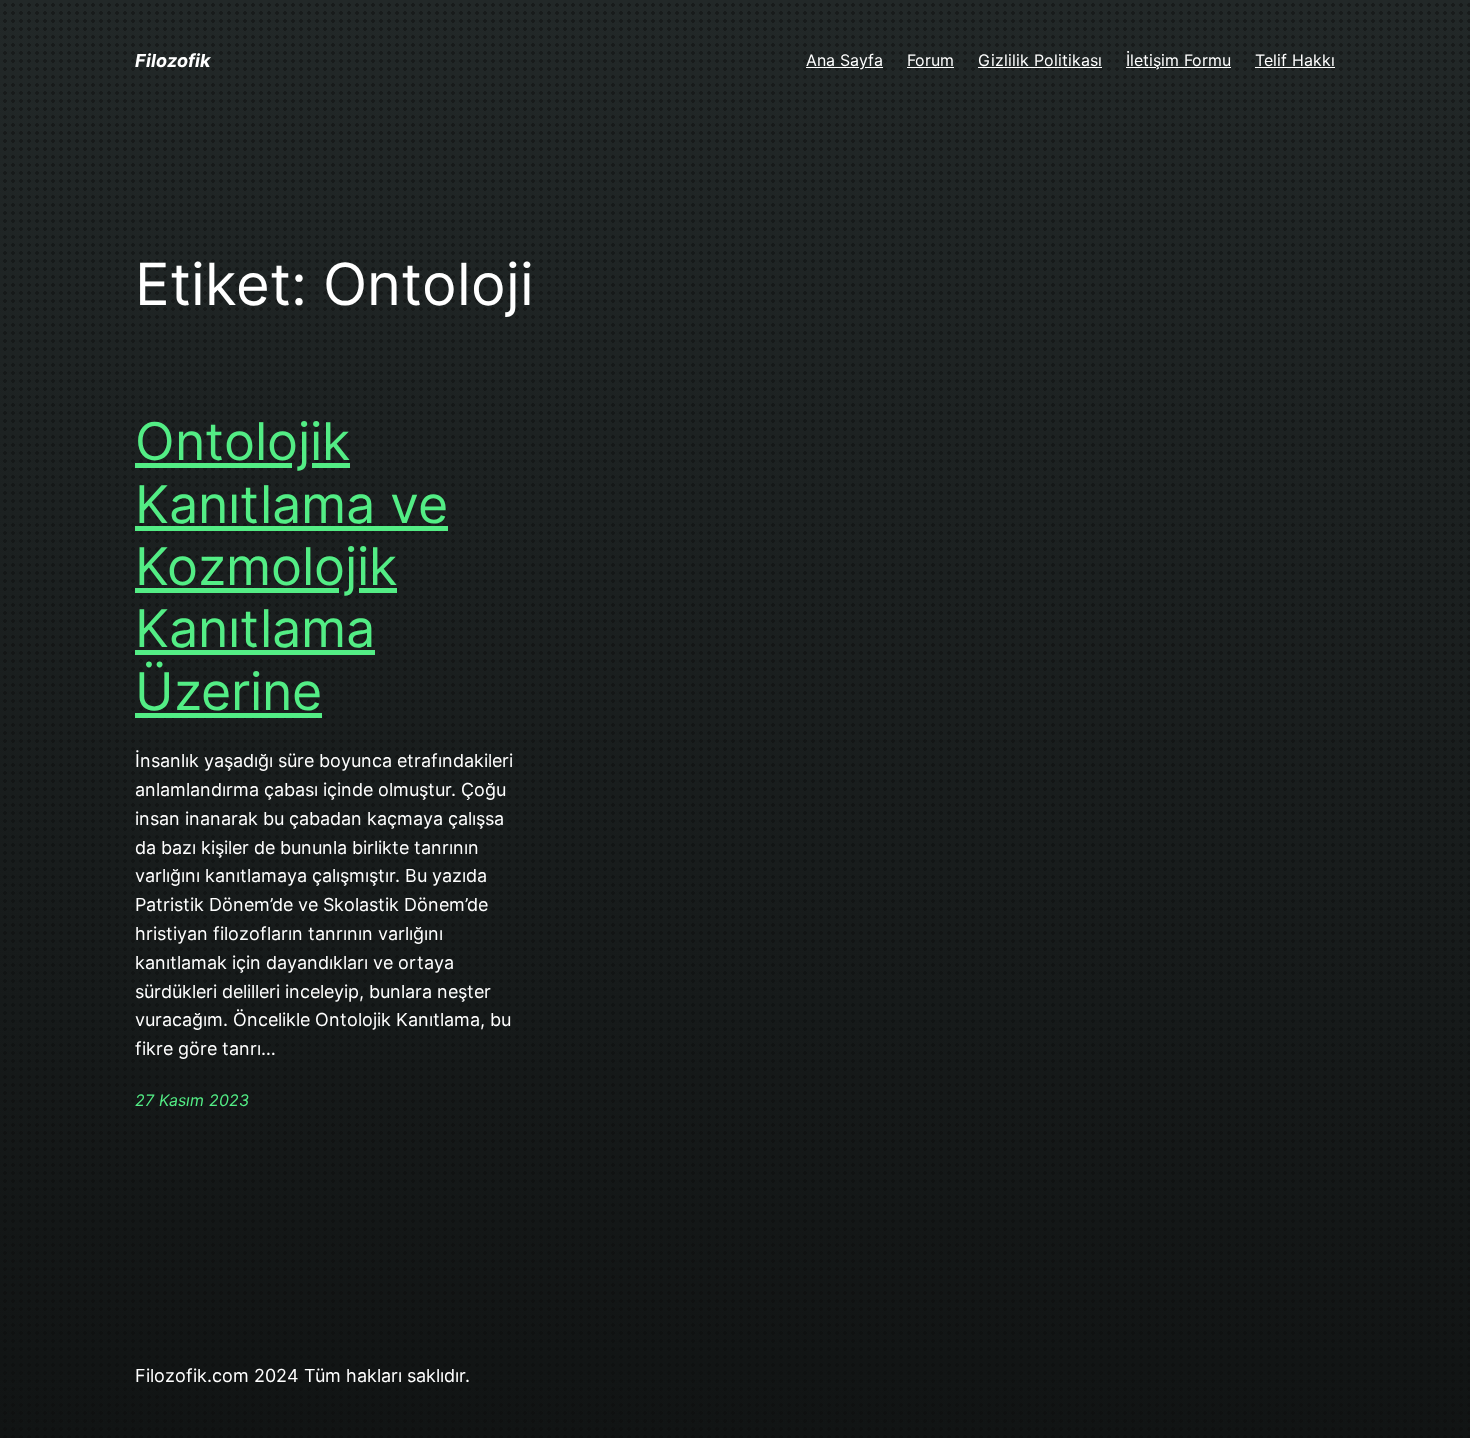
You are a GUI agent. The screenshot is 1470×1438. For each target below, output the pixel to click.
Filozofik (172, 60)
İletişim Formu (1178, 60)
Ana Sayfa (844, 60)
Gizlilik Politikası (1040, 60)
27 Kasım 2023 (192, 1100)
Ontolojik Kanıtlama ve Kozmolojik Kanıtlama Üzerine (291, 567)
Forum (930, 60)
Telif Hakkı (1295, 60)
